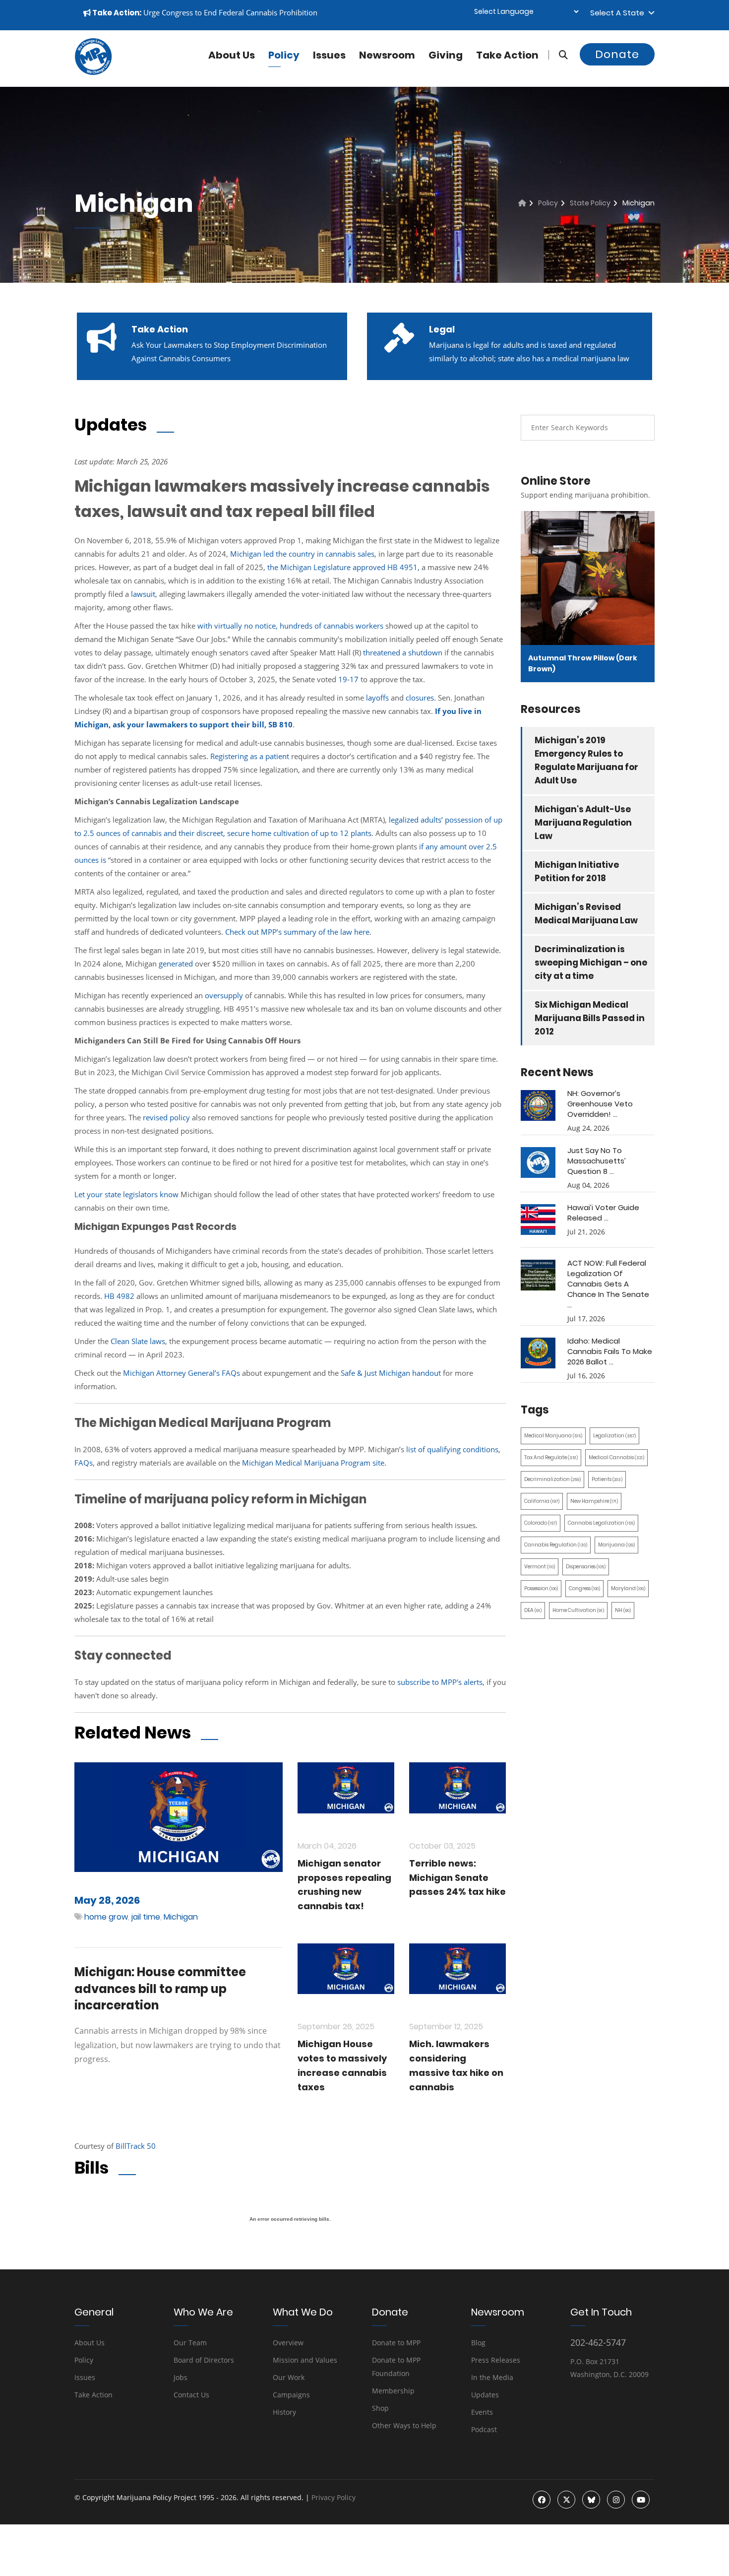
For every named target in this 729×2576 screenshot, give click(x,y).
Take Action (507, 55)
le (266, 554)
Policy (284, 55)
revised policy (166, 1117)
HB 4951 (402, 567)
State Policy (590, 203)
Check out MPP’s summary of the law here (297, 932)
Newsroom (387, 55)
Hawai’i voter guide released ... (603, 1213)
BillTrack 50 (136, 2146)
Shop (380, 2408)
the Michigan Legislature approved (326, 567)
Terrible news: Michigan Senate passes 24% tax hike (457, 1878)
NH (623, 1610)
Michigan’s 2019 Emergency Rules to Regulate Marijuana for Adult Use (586, 760)
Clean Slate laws (138, 1341)
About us (232, 55)
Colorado (541, 1523)
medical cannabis (616, 1457)
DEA (533, 1610)
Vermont (540, 1567)
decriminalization (552, 1479)
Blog (478, 2343)
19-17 (348, 679)
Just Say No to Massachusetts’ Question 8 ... (597, 1161)
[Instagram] (616, 2500)
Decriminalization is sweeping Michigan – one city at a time (591, 963)
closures (420, 698)
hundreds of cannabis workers (332, 626)
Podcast (484, 2429)
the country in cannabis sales (324, 554)
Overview (288, 2343)
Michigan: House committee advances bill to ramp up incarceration (160, 1989)
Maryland (628, 1588)
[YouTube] (641, 2500)
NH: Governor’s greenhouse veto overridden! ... (600, 1104)
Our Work (289, 2377)
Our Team (190, 2343)
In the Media (492, 2377)
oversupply (224, 995)
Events (482, 2412)
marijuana (616, 1545)
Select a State (619, 13)
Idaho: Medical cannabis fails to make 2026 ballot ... (610, 1351)
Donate (617, 54)
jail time (146, 1917)
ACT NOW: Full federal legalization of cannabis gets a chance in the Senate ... (608, 1284)
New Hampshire (594, 1501)
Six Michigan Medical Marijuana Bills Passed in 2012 (590, 1018)
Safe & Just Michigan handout (391, 1373)
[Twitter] (566, 2500)
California (542, 1501)
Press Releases (496, 2360)
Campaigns (291, 2395)
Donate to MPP (396, 2343)
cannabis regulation (556, 1545)
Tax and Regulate (551, 1457)
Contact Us (191, 2395)
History (284, 2412)
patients (607, 1479)
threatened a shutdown (403, 652)
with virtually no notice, (238, 626)
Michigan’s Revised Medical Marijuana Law (586, 914)
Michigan (247, 554)
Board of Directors (204, 2360)
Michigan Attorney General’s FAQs (182, 1373)
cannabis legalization (601, 1523)
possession (541, 1588)
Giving (446, 55)
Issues (329, 55)
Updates (485, 2395)
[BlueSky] (591, 2500)
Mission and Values (305, 2360)
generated (176, 964)
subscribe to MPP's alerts (440, 1682)
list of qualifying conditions (452, 1449)
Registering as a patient (250, 756)
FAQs (84, 1463)
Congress (584, 1588)
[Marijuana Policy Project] (93, 72)
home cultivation (578, 1610)
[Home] (522, 203)
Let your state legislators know (126, 1194)
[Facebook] (542, 2500)
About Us (90, 2343)
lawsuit (143, 594)
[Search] (558, 55)
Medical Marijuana (553, 1436)
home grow (106, 1917)
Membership (393, 2391)
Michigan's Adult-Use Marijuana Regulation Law (583, 823)
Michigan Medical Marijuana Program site (313, 1463)
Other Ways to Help (404, 2425)
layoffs (377, 698)
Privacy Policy (334, 2497)
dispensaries (586, 1567)
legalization (614, 1436)
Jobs (181, 2377)
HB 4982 (119, 1296)
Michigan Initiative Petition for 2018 (577, 871)
